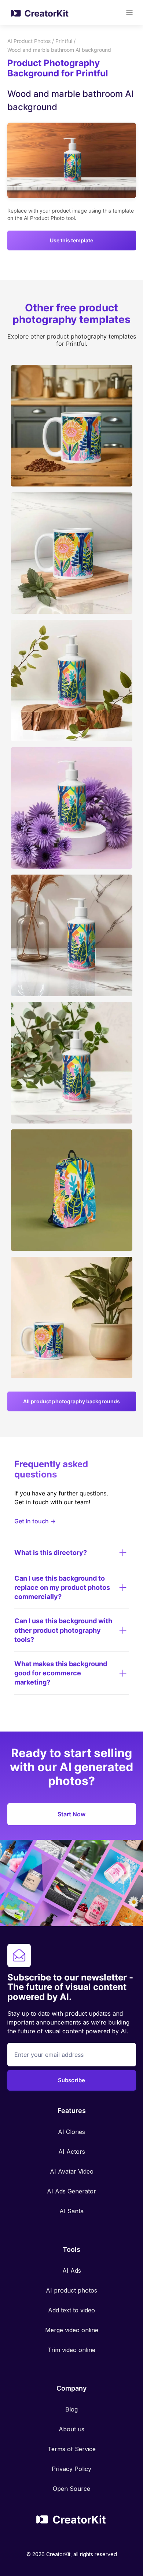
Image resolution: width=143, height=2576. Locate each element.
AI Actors (72, 2152)
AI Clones (71, 2132)
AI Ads (72, 2271)
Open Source (71, 2489)
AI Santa (71, 2211)
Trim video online (71, 2350)
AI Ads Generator (71, 2191)
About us (71, 2429)
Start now (71, 1814)
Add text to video (71, 2310)
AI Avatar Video (72, 2171)
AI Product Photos (29, 41)
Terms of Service (72, 2449)
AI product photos (71, 2290)
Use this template (71, 240)
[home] (38, 12)
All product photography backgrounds (71, 1401)
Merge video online (72, 2330)
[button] (129, 12)
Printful (64, 41)
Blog (71, 2409)
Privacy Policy (71, 2469)
